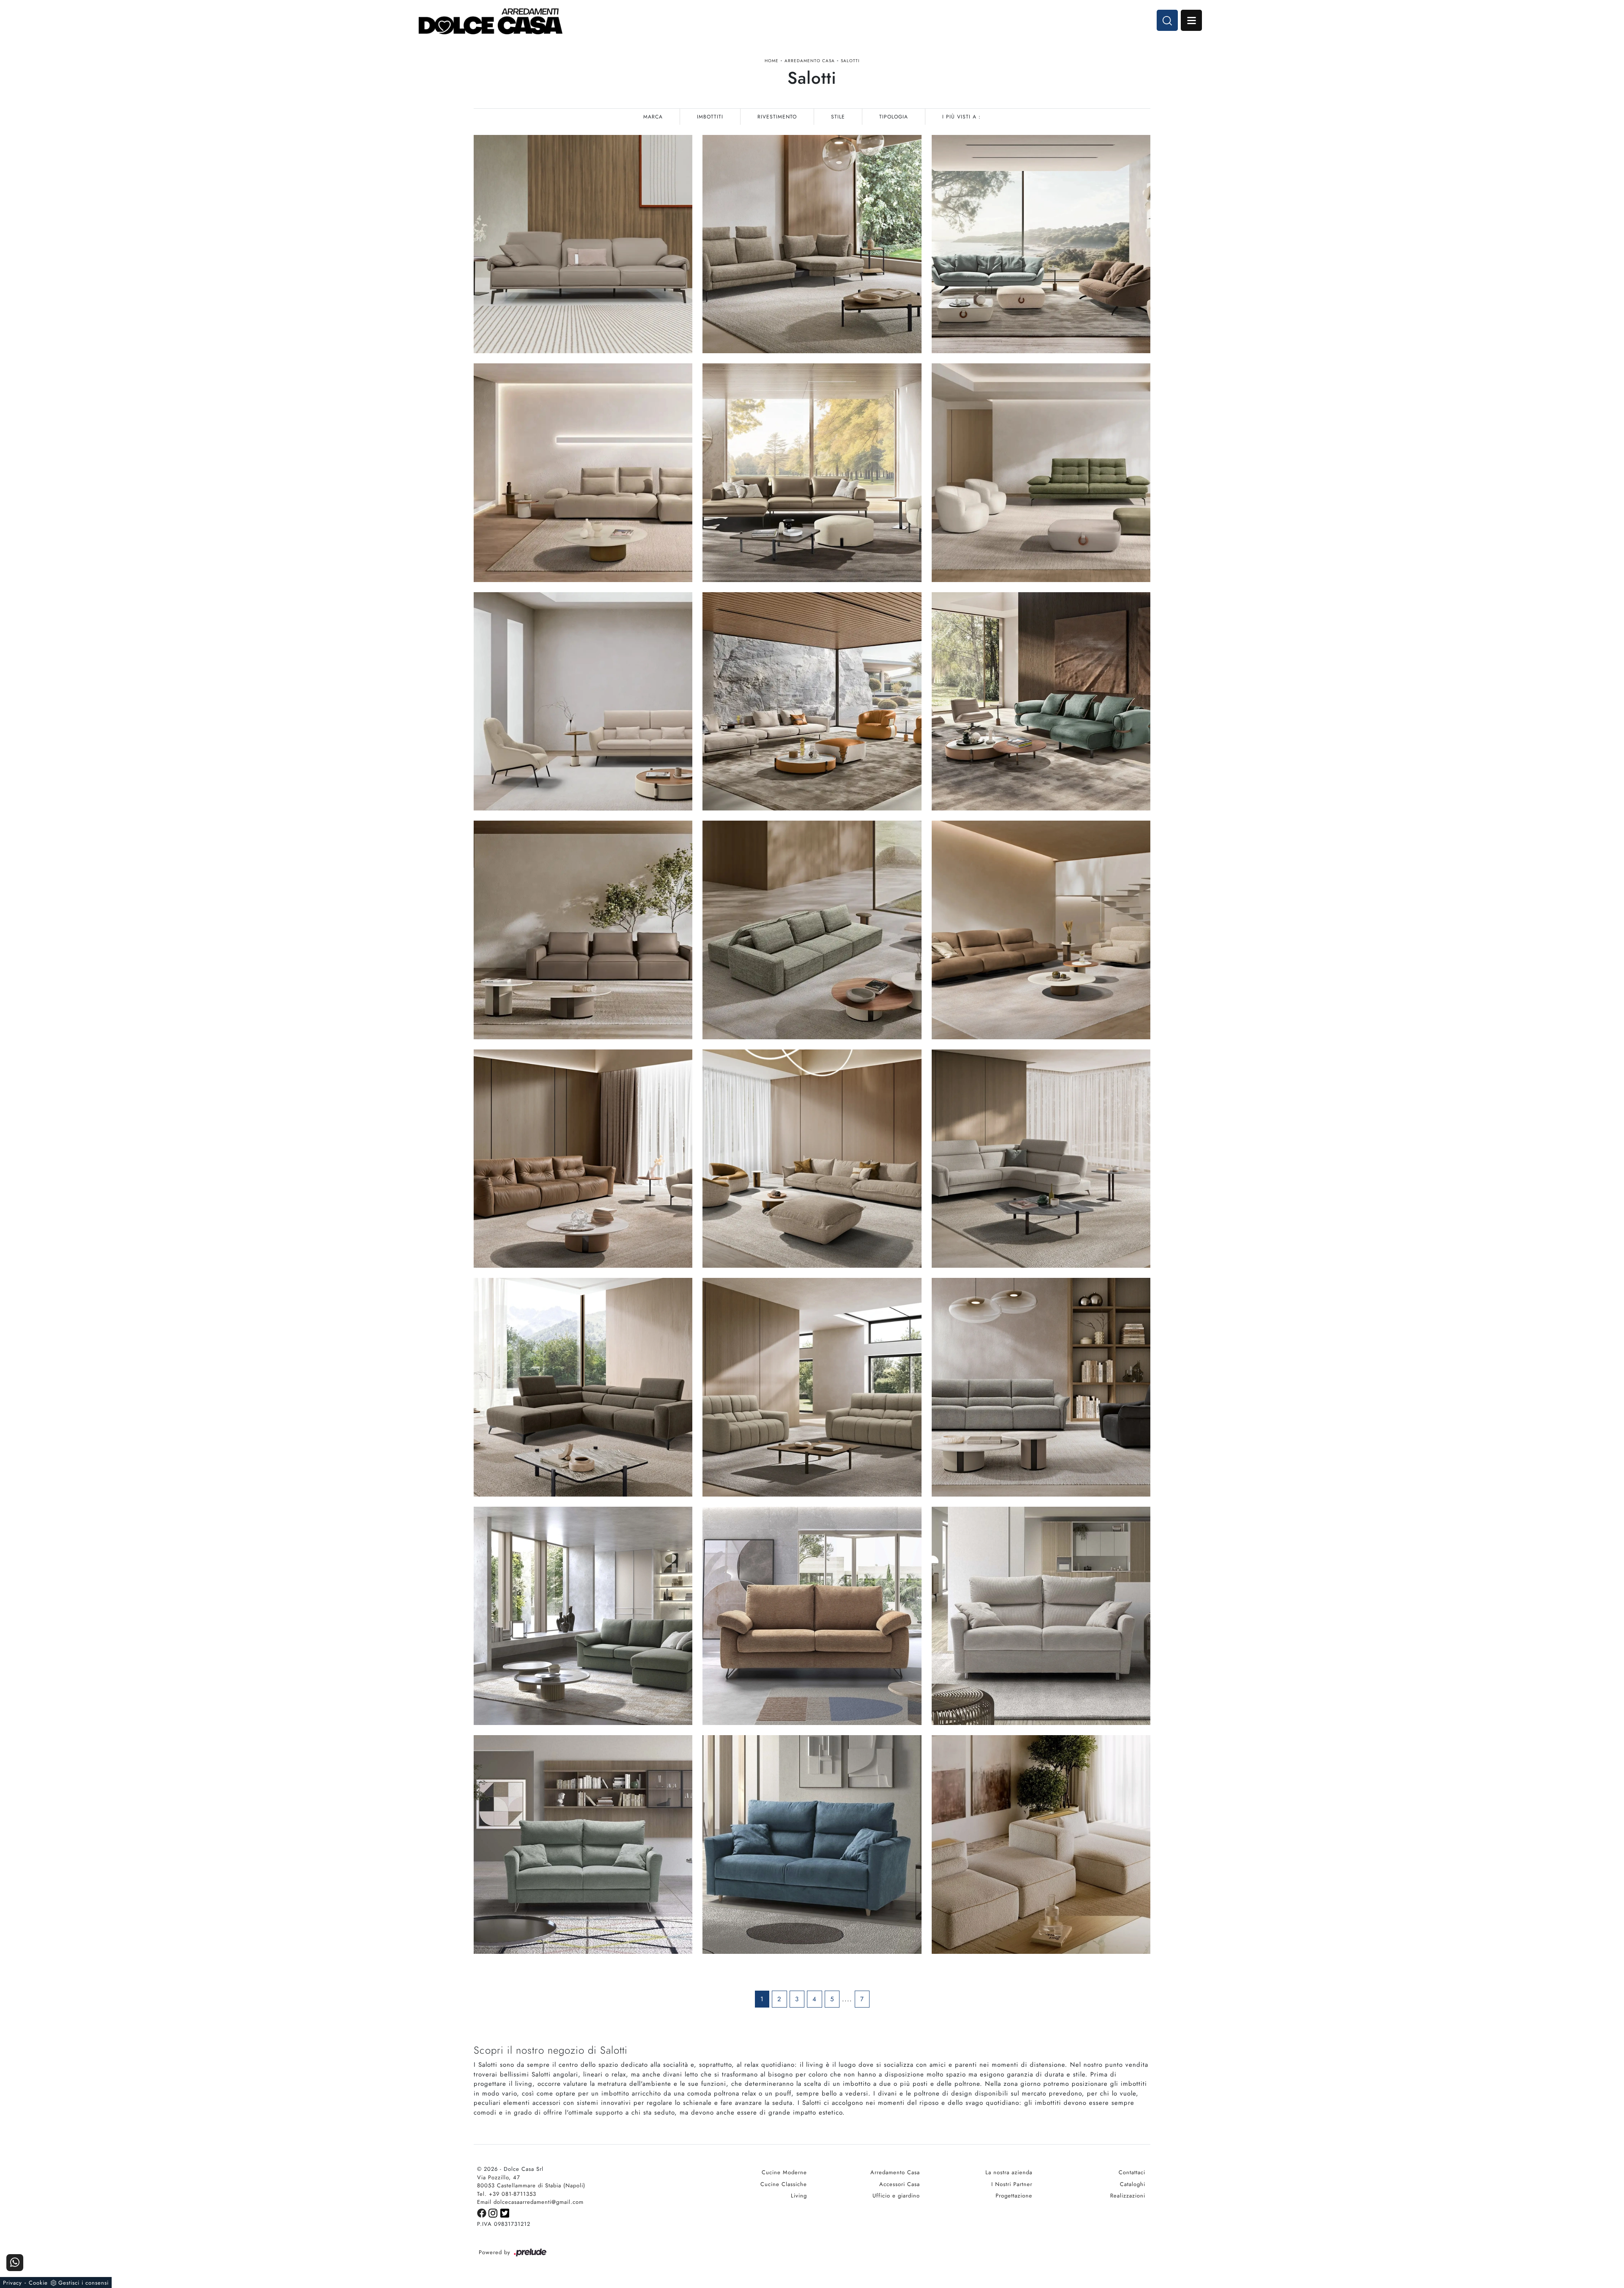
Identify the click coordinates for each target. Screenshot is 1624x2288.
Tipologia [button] (894, 117)
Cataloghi (1133, 2184)
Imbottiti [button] (710, 117)
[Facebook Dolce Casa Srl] (483, 2212)
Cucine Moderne (784, 2172)
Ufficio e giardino (896, 2196)
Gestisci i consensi (84, 2283)
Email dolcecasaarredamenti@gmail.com (530, 2202)
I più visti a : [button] (962, 117)
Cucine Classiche (784, 2184)
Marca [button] (653, 117)
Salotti (850, 61)
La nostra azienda (1009, 2172)
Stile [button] (838, 117)
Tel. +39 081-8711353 (507, 2194)
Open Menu (1191, 20)
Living (799, 2196)
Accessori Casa (900, 2184)
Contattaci (1132, 2172)
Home (772, 61)
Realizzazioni (1128, 2196)
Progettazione (1014, 2196)
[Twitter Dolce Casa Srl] (505, 2212)
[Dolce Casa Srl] (491, 21)
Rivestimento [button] (777, 117)
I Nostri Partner (1012, 2184)
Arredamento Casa (810, 61)
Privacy (12, 2283)
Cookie (38, 2283)
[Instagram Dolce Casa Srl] (494, 2212)
